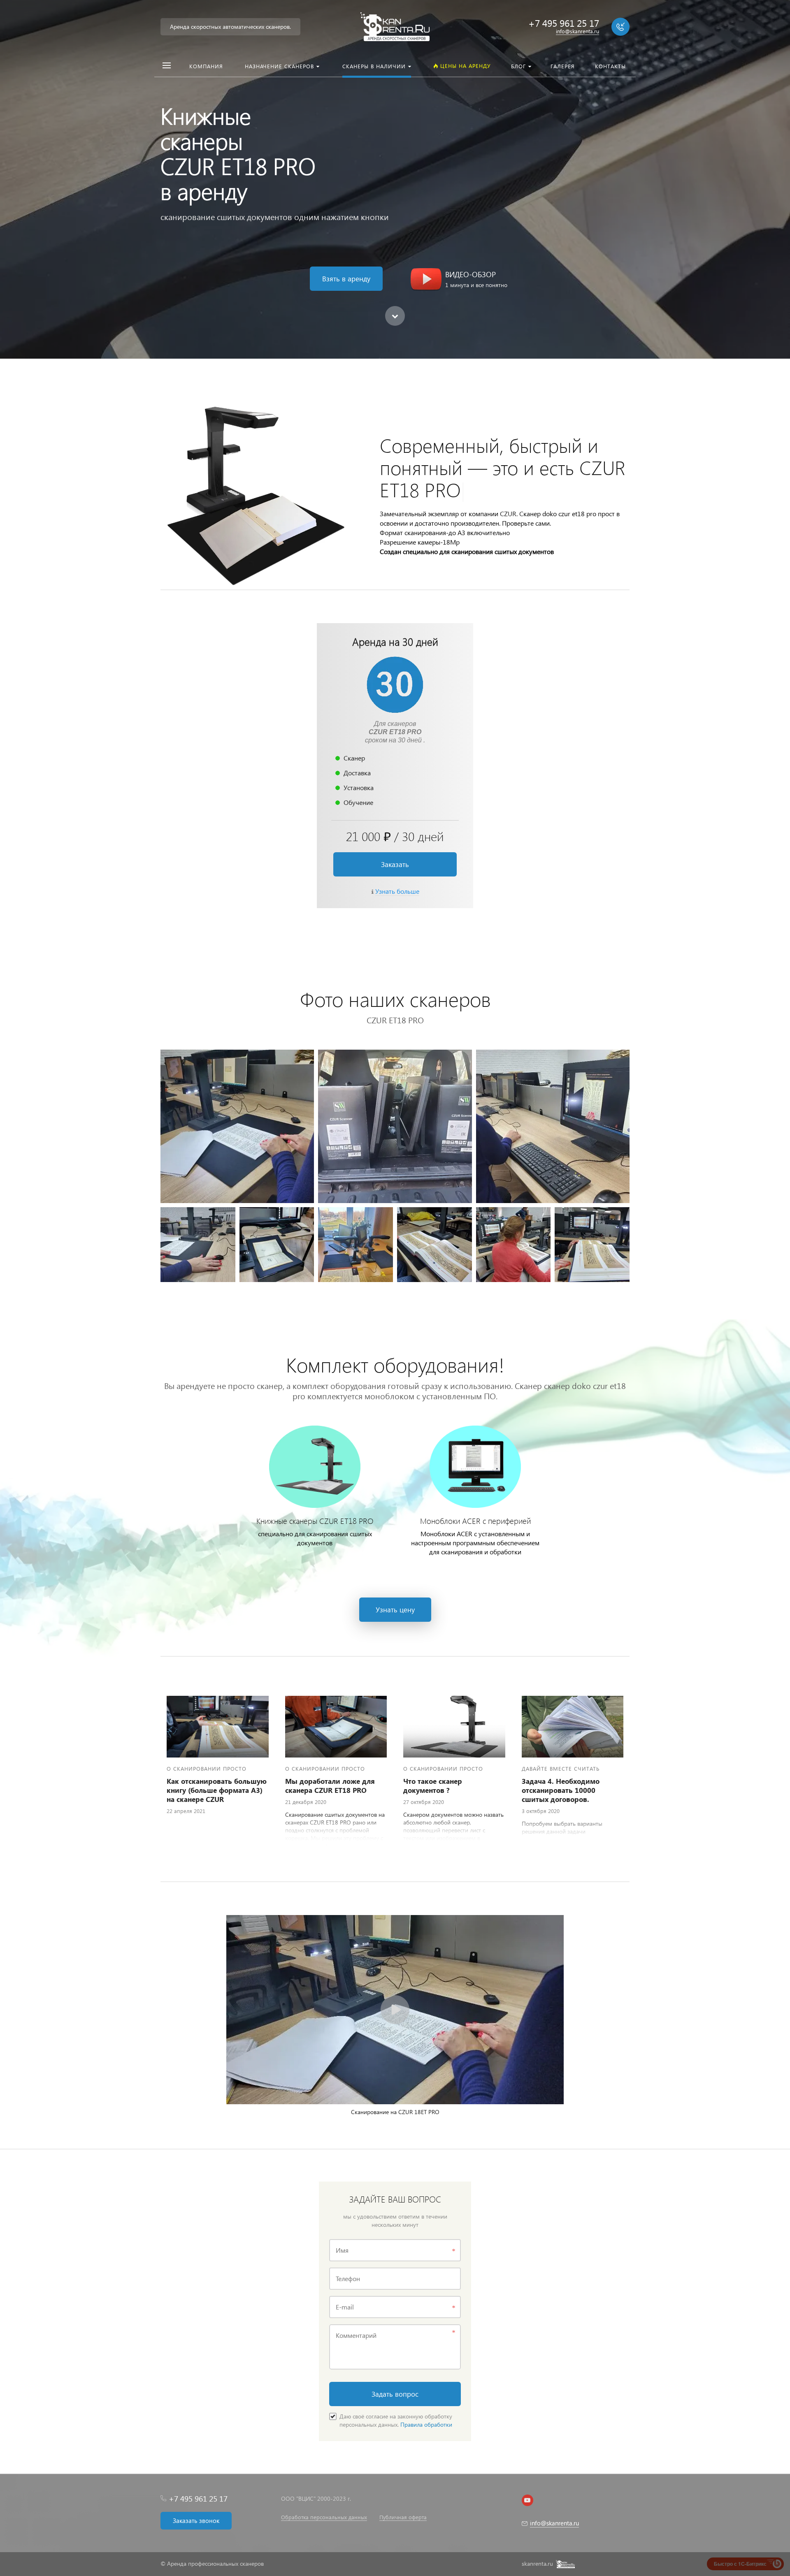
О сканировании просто (207, 1768)
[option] (395, 179)
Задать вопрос (395, 2394)
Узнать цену (395, 1610)
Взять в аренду (346, 279)
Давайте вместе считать (561, 1768)
